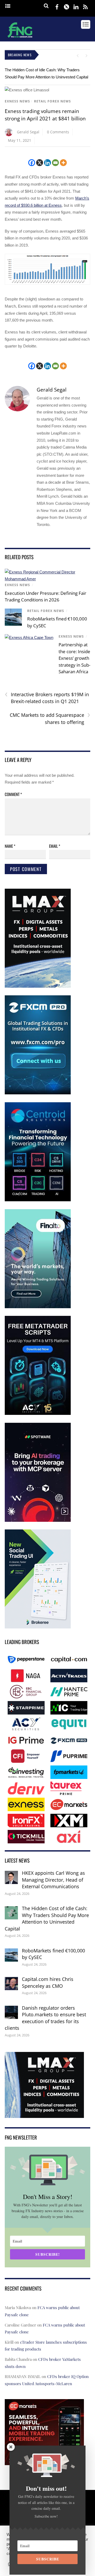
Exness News (17, 101)
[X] (40, 163)
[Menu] (8, 6)
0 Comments (58, 132)
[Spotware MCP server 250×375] (38, 1521)
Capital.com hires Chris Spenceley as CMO (48, 1982)
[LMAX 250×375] (38, 986)
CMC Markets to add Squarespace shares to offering (50, 718)
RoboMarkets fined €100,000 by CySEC (53, 1954)
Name (10, 846)
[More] (63, 163)
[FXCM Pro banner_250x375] (38, 1093)
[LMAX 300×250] (44, 2114)
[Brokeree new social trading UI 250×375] (38, 1627)
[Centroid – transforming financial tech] (38, 1200)
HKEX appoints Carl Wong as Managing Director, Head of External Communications (53, 1880)
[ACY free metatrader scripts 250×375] (38, 1414)
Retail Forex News (53, 101)
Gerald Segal (28, 132)
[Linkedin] (47, 163)
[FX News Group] (20, 38)
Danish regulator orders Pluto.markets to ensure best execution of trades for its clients (45, 2018)
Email (55, 846)
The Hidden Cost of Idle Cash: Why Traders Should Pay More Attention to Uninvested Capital (47, 1918)
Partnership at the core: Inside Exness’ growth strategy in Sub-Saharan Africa (74, 658)
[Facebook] (32, 163)
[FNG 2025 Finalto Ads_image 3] (38, 1307)
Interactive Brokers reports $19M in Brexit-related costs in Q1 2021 (47, 698)
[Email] (55, 163)
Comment (13, 794)
